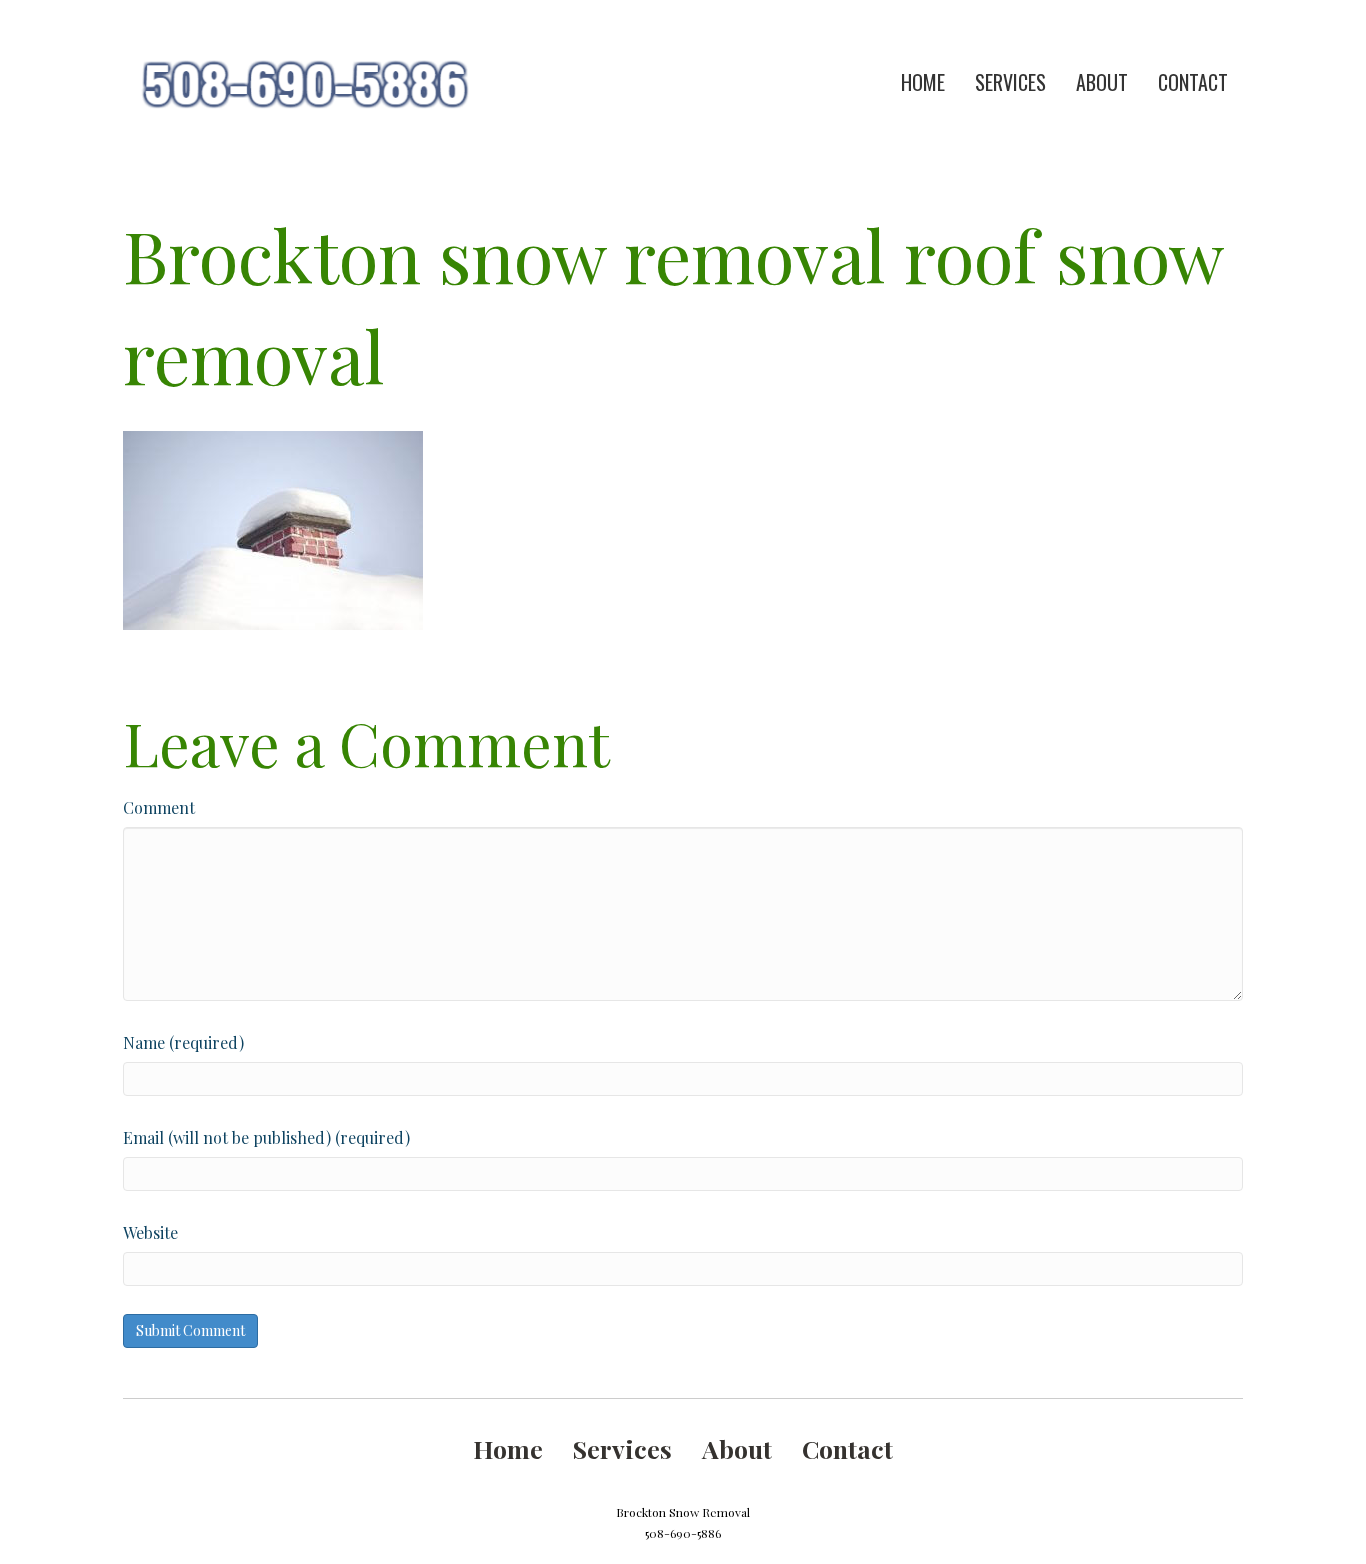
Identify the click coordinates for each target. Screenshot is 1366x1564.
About (1102, 82)
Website (150, 1232)
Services (1010, 82)
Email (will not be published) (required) (266, 1137)
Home (923, 82)
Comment (159, 807)
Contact (1193, 82)
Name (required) (183, 1042)
